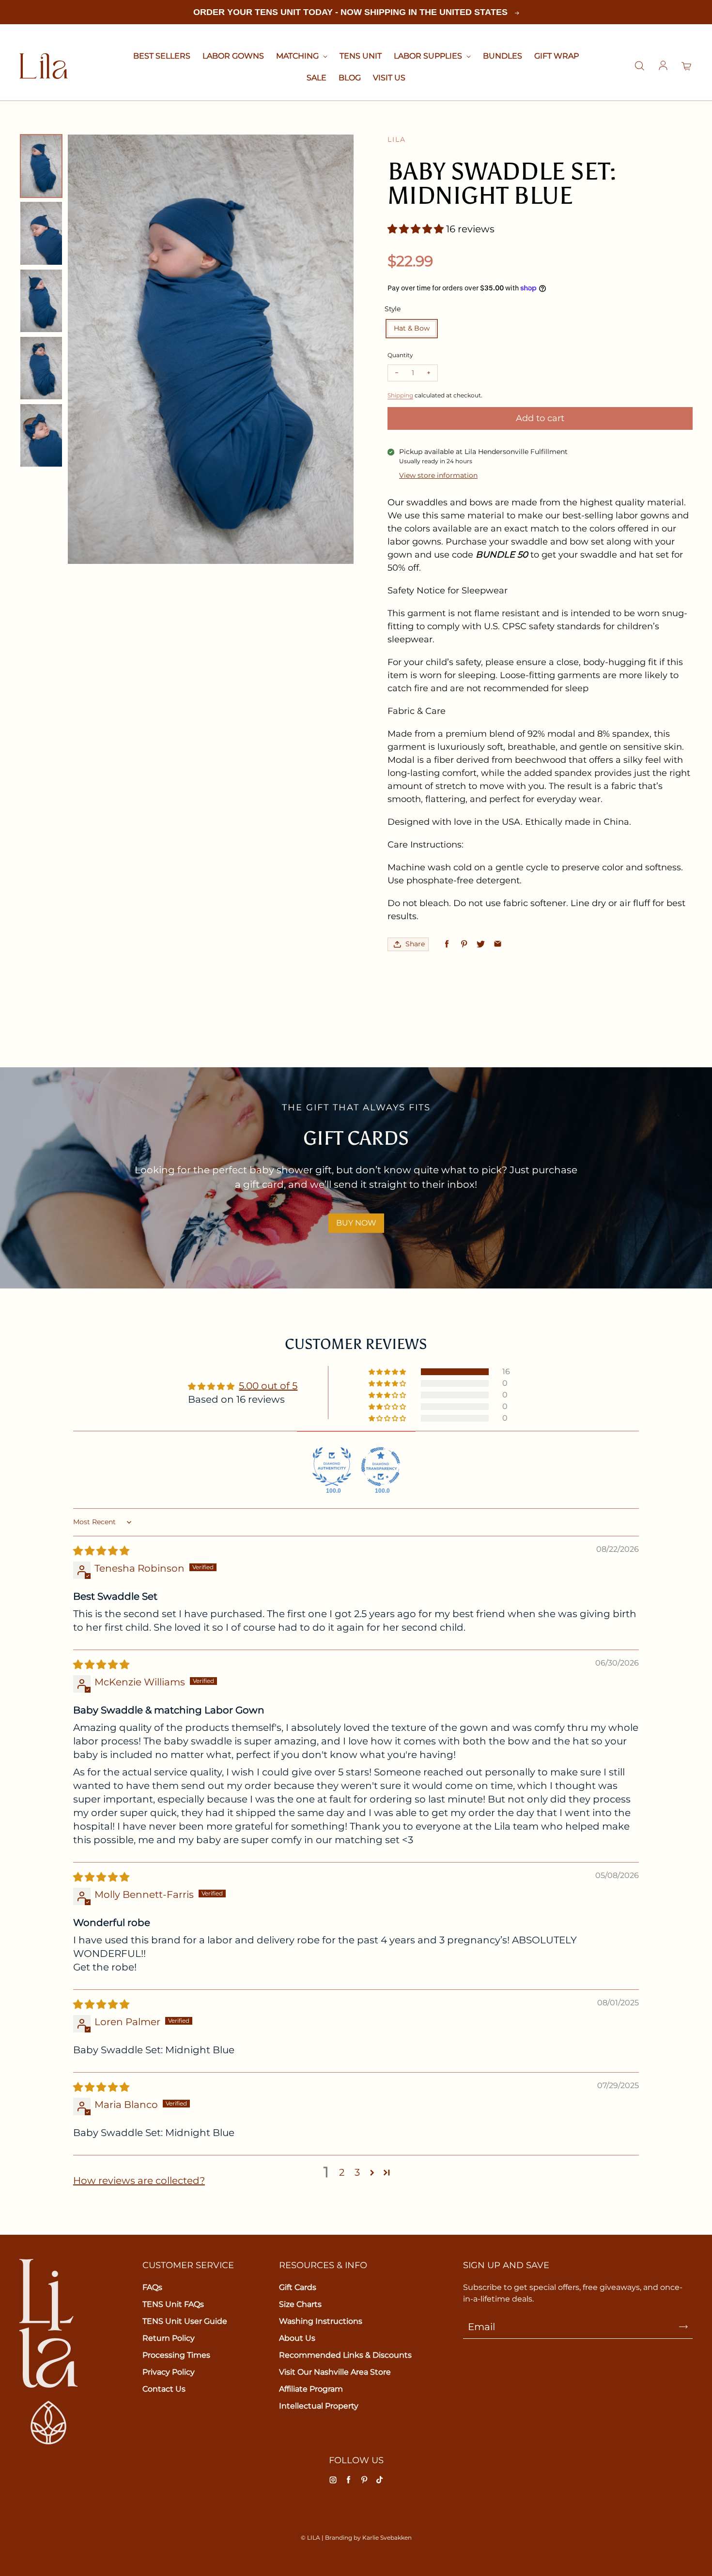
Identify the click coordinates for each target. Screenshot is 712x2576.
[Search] (639, 66)
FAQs (152, 2287)
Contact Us (164, 2389)
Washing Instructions (321, 2321)
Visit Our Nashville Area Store (335, 2372)
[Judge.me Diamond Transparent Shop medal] (381, 1467)
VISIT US (389, 78)
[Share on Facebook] (447, 944)
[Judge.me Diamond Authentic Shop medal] (332, 1467)
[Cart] (687, 66)
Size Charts (300, 2304)
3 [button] (357, 2172)
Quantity (400, 355)
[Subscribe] (683, 2327)
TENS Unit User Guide (185, 2321)
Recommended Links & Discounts (345, 2355)
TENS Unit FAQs (173, 2304)
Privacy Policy (169, 2372)
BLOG (350, 78)
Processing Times (176, 2355)
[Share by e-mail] (498, 944)
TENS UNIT (361, 56)
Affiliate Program (311, 2389)
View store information (438, 475)
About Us (297, 2338)
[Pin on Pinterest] (464, 944)
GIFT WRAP (557, 56)
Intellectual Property (319, 2406)
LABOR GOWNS (233, 56)
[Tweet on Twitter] (481, 944)
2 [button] (342, 2172)
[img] (101, 1551)
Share (415, 944)
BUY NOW (356, 1223)
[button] (417, 229)
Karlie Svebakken (387, 2538)
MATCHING (298, 56)
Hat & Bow (412, 328)
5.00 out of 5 (268, 1386)
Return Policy (169, 2338)
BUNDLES (503, 56)
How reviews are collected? (139, 2181)
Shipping (400, 395)
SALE (317, 78)
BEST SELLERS (162, 56)
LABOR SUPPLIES (429, 56)
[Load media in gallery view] (41, 166)
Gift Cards (298, 2287)
